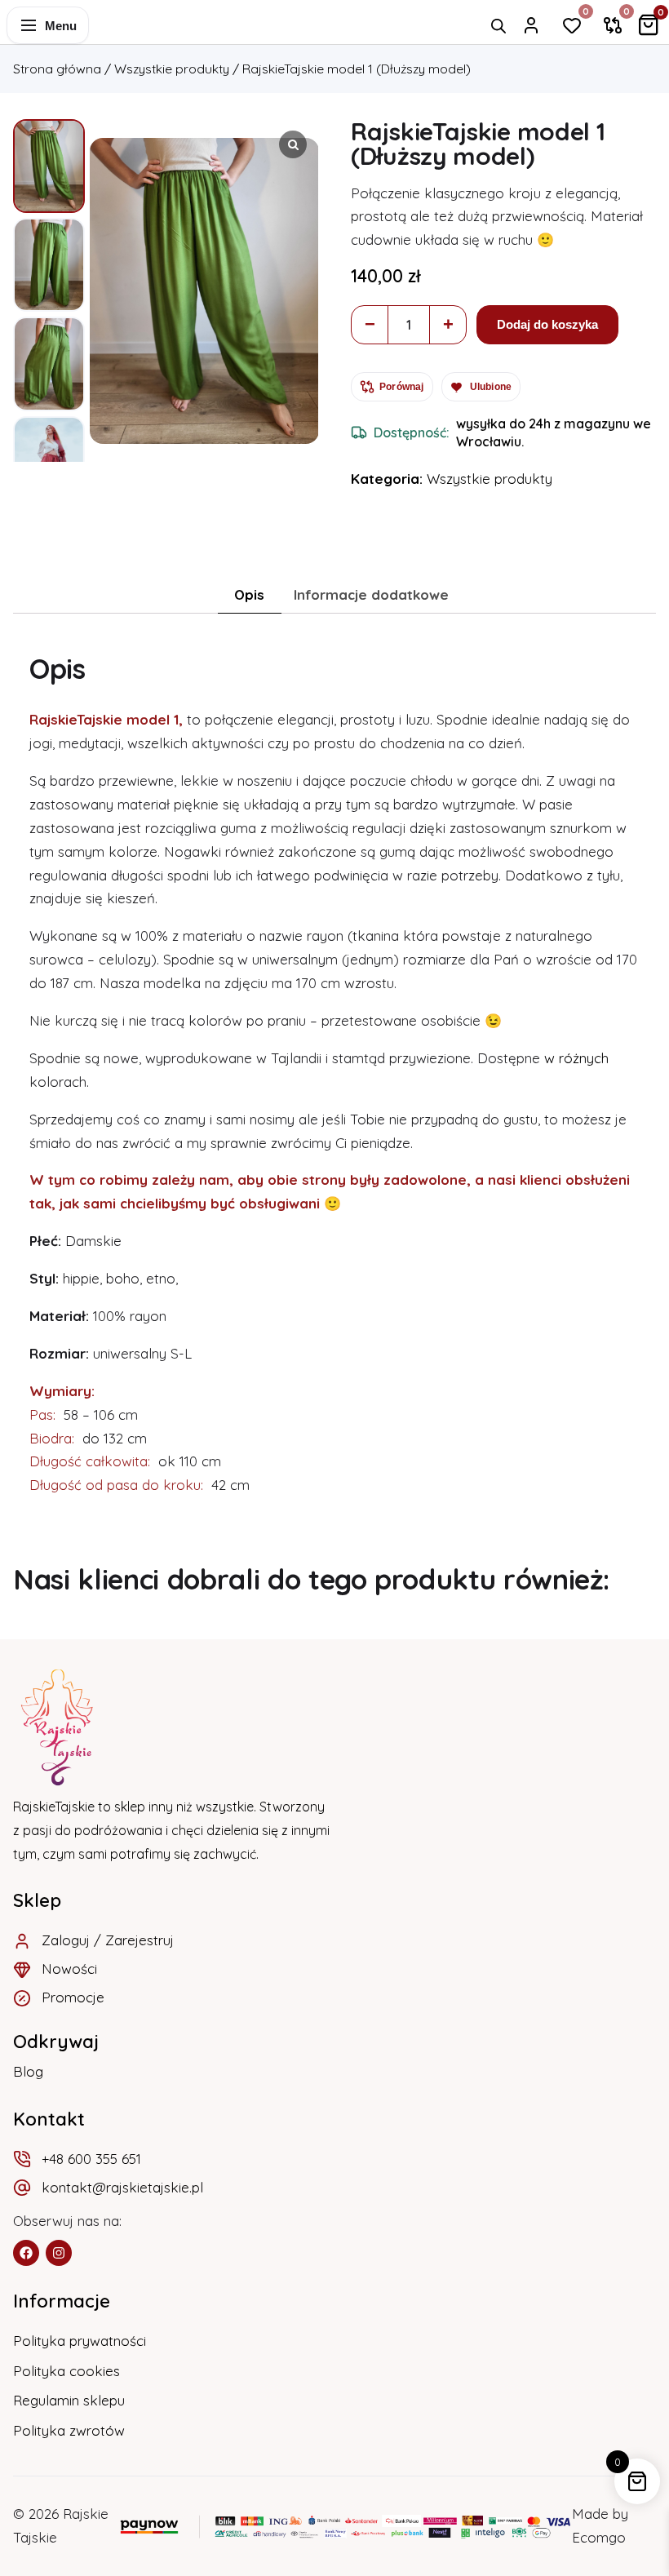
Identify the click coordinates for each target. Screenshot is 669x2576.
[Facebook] (26, 2253)
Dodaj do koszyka (547, 324)
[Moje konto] (531, 25)
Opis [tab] (249, 594)
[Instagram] (59, 2253)
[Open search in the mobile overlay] (498, 26)
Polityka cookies (66, 2371)
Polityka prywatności (80, 2341)
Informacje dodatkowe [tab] (371, 594)
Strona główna (57, 69)
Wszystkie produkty (172, 69)
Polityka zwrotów (69, 2430)
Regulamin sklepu (69, 2400)
